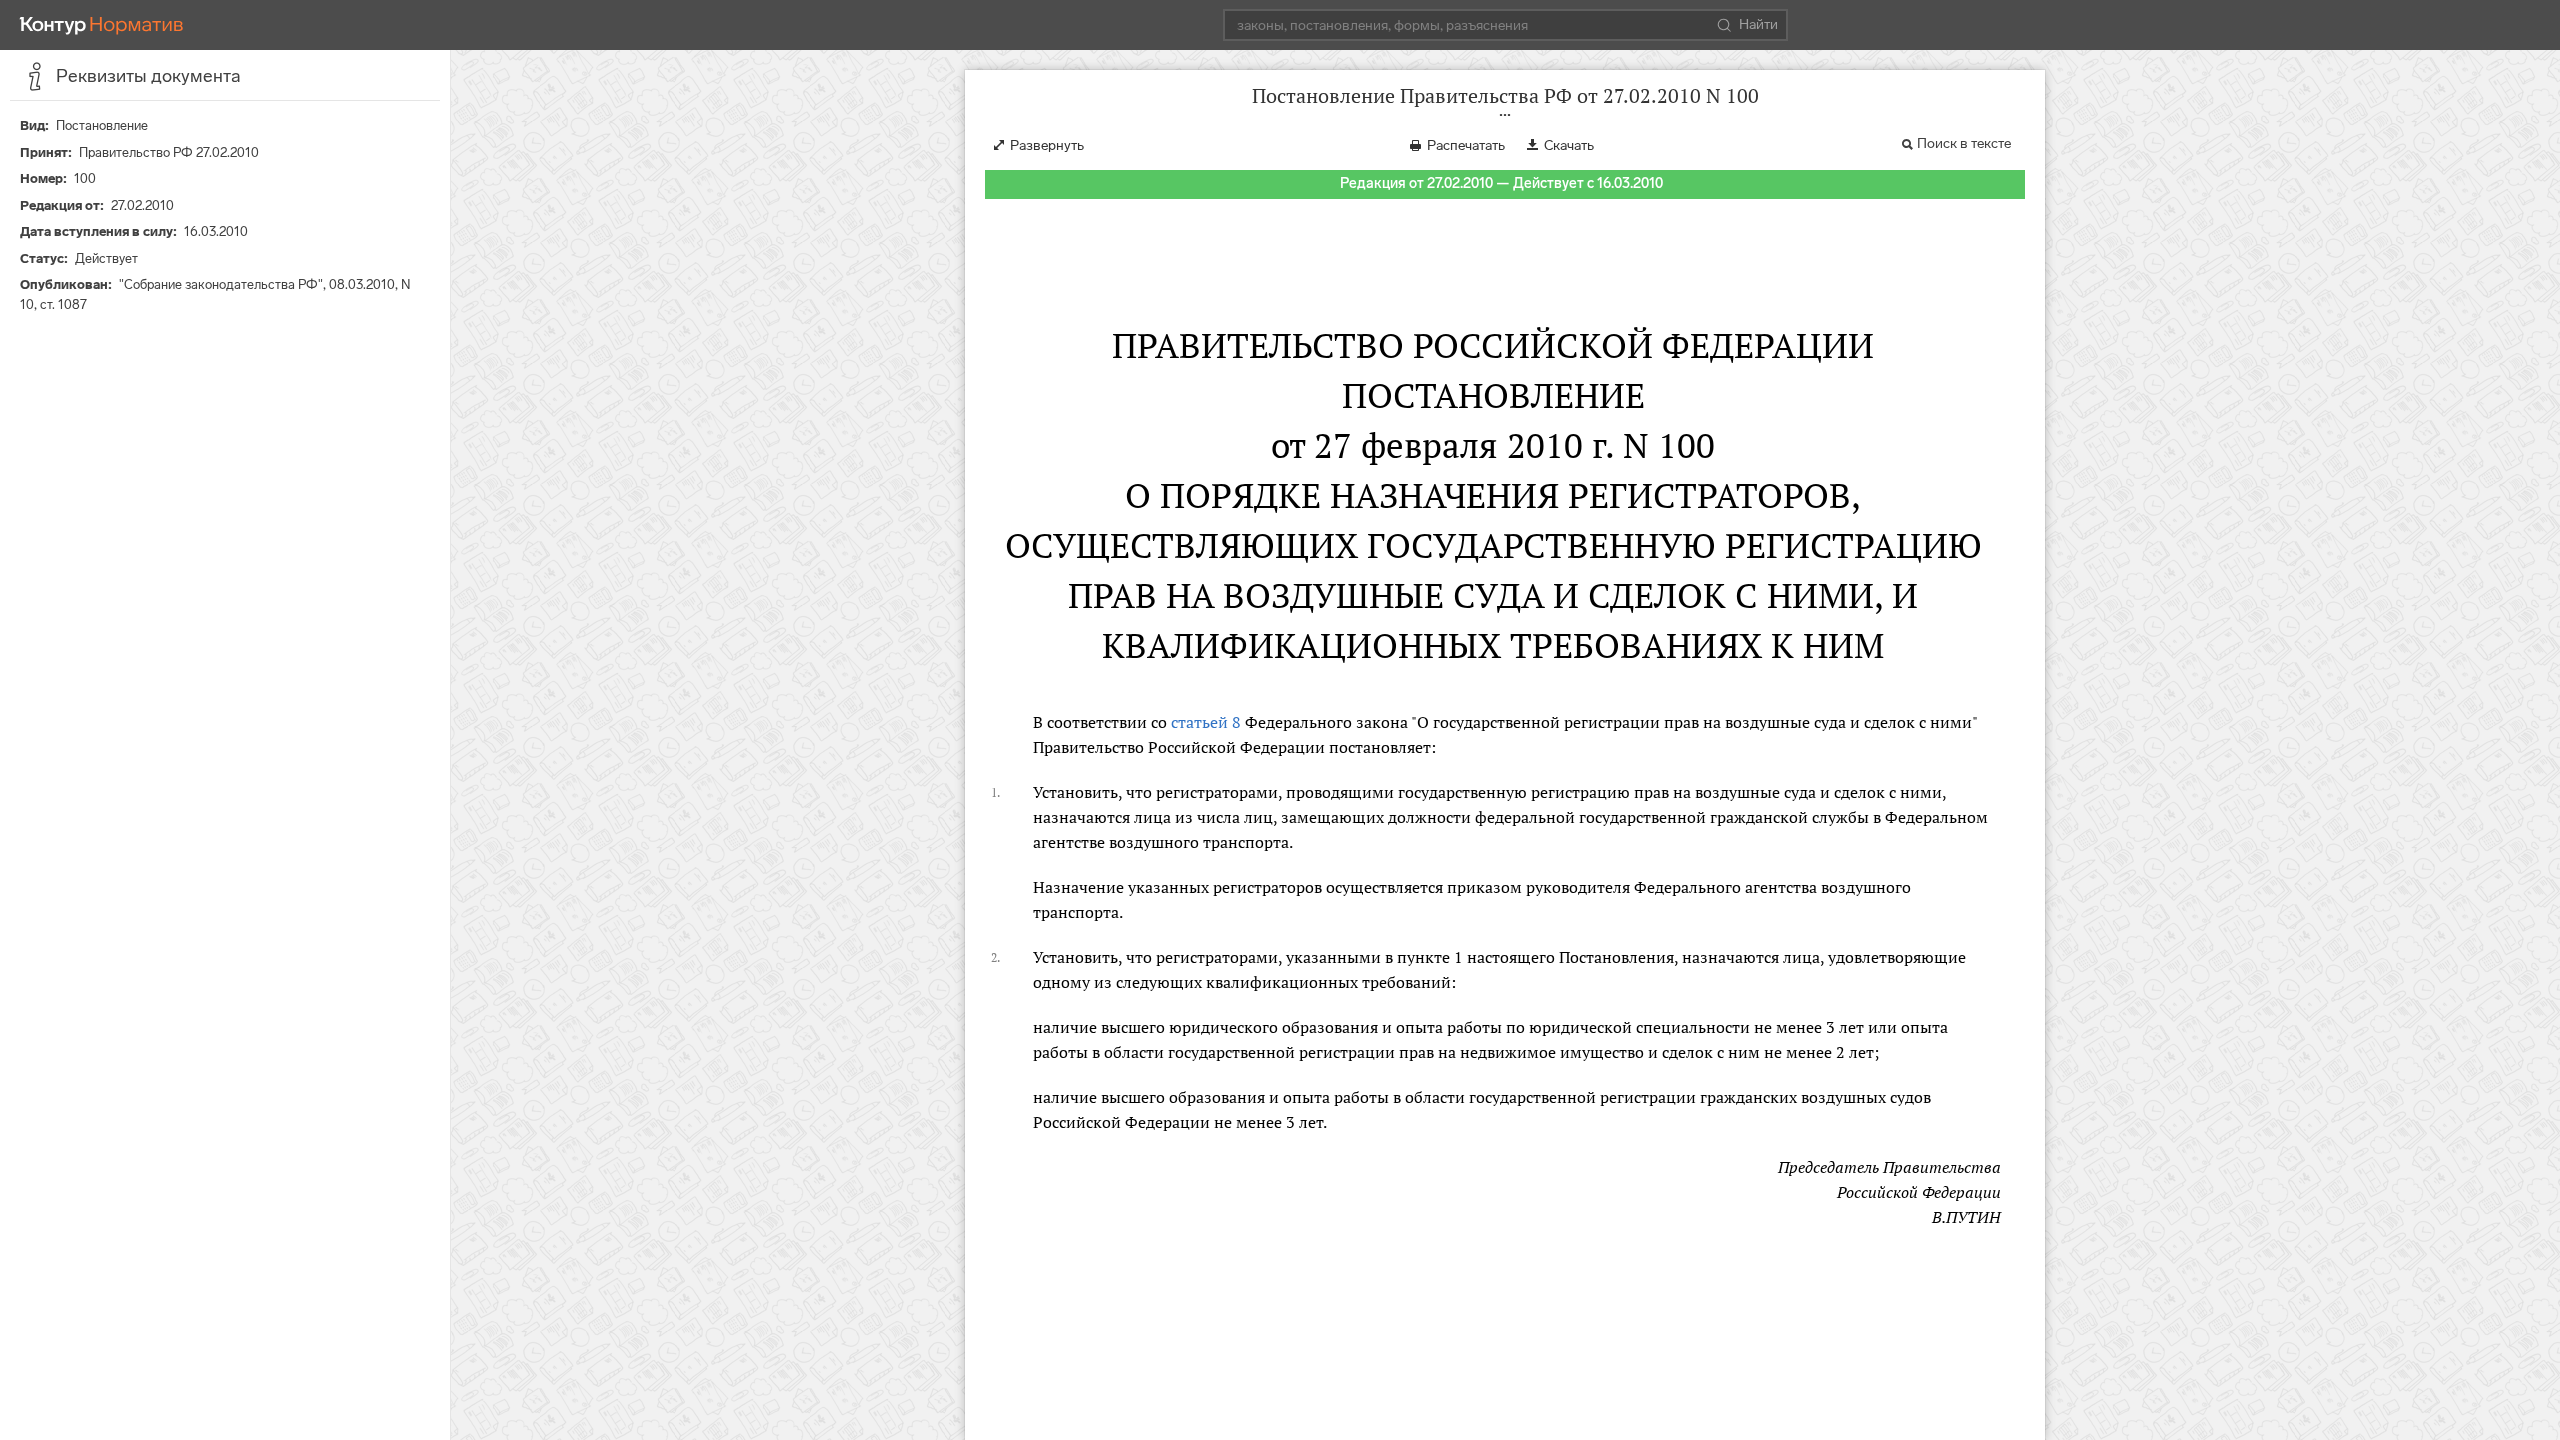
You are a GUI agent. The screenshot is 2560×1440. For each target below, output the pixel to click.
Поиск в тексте (1964, 143)
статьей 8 (1206, 722)
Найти (1758, 24)
